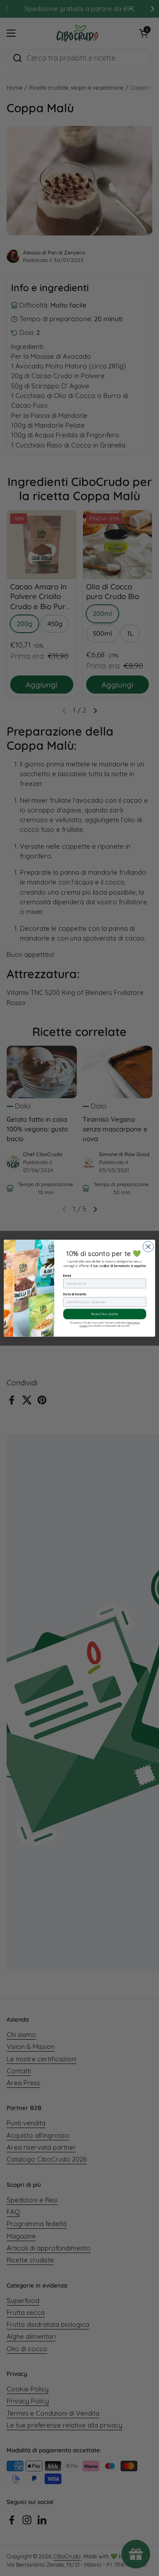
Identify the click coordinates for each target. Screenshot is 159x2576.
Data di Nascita (75, 1294)
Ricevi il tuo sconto (105, 1314)
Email (67, 1275)
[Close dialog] (148, 1246)
